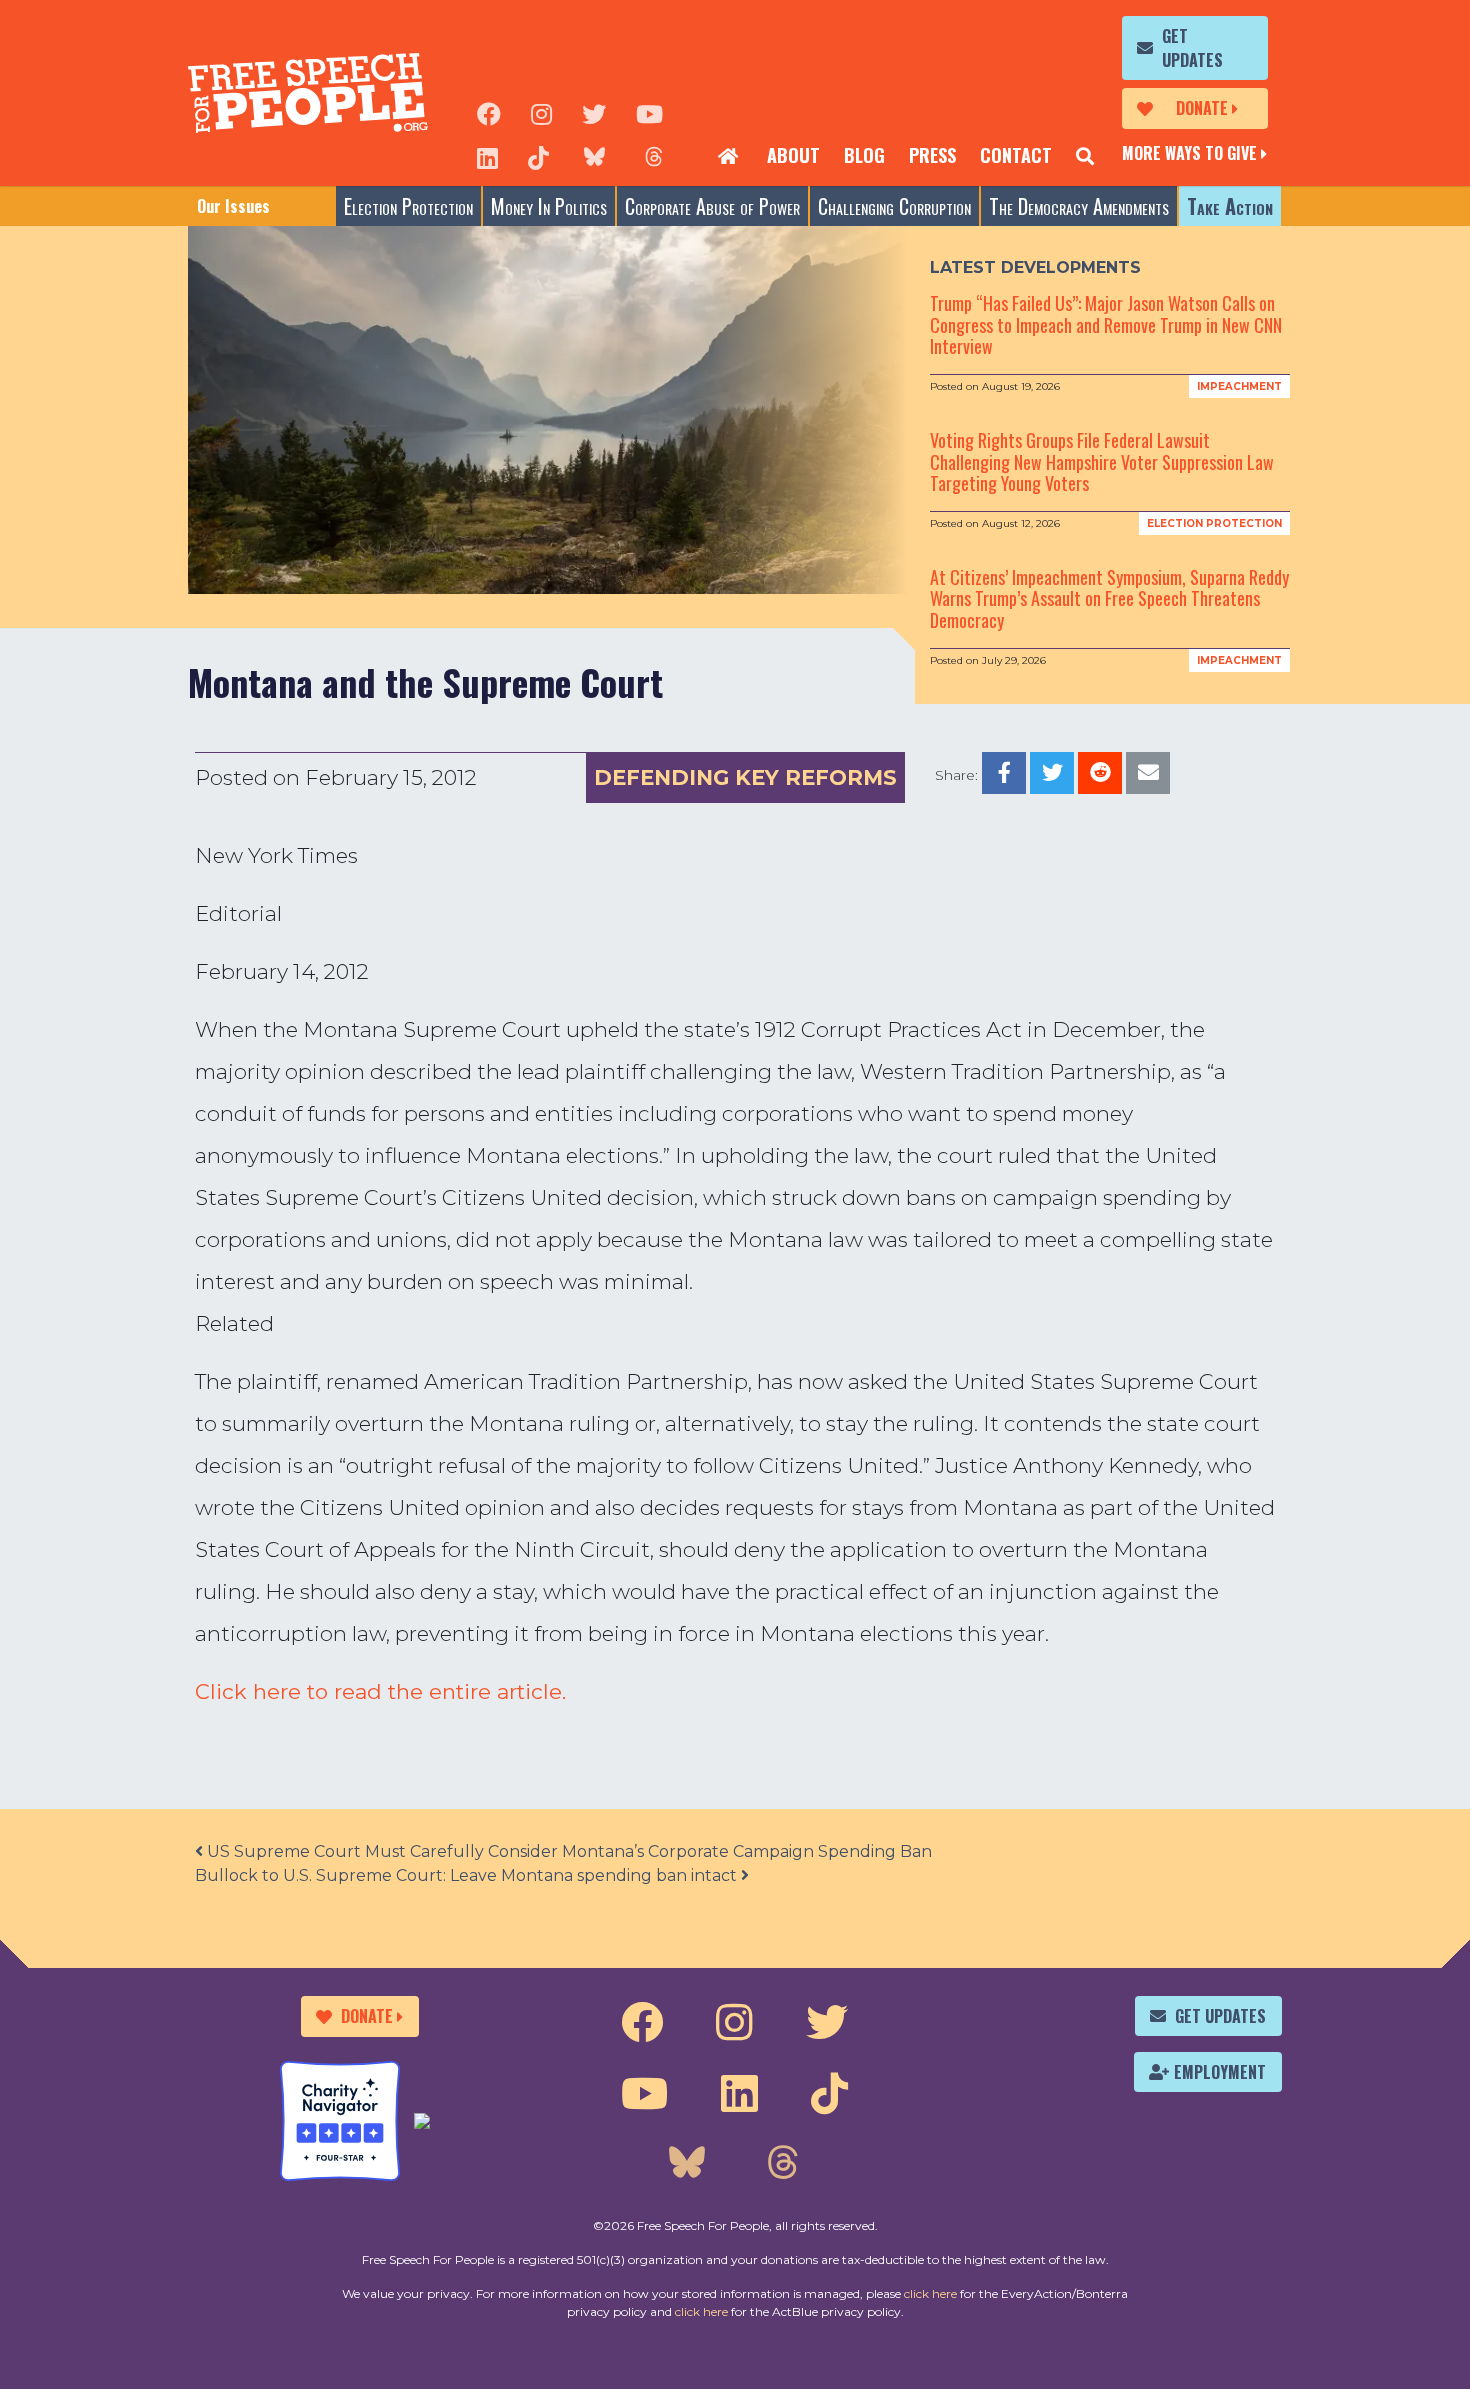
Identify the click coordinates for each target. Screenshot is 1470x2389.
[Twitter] (594, 112)
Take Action (1230, 206)
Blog (864, 155)
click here (930, 2293)
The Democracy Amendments (1079, 206)
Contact (1016, 155)
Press (932, 155)
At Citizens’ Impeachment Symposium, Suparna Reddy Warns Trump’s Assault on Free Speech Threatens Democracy (1109, 598)
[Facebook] (489, 112)
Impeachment (1239, 386)
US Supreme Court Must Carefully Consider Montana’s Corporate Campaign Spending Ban (567, 1851)
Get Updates (1192, 48)
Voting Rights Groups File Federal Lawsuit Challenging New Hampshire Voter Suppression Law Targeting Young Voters (1102, 461)
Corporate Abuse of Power (712, 206)
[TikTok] (538, 156)
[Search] (1085, 156)
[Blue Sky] (594, 156)
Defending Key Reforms (745, 777)
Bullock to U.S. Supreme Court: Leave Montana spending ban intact (468, 1875)
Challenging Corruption (894, 206)
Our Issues (233, 206)
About (793, 155)
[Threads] (654, 156)
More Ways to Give (1189, 153)
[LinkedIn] (487, 156)
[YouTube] (649, 112)
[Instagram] (541, 112)
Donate (1202, 108)
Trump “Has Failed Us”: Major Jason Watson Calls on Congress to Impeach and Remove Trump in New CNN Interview (1106, 324)
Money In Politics (549, 206)
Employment (1220, 2072)
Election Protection (408, 206)
